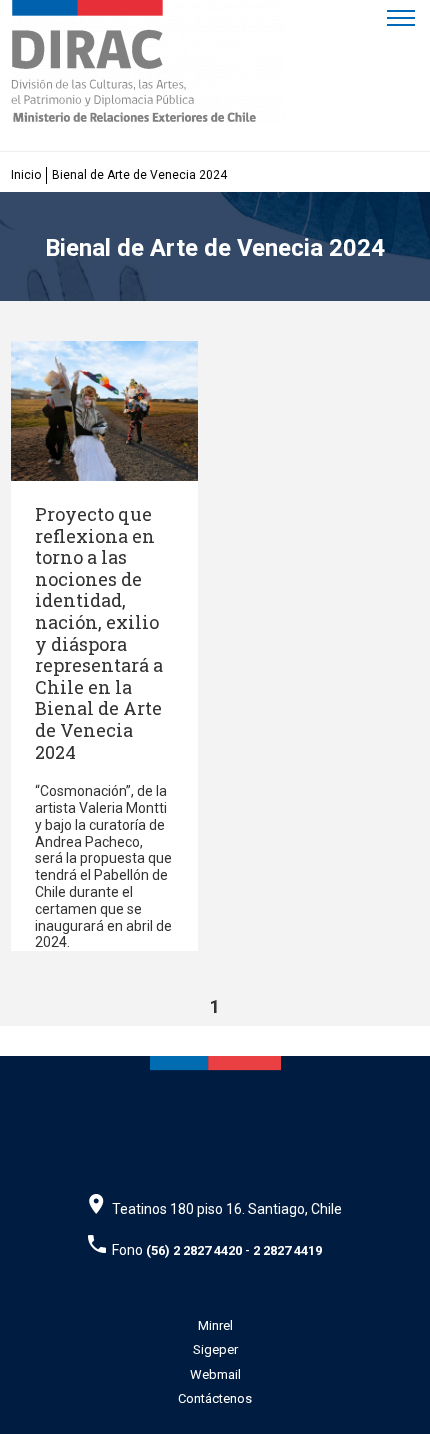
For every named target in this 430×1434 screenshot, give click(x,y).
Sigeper (215, 1349)
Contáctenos (215, 1398)
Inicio (26, 175)
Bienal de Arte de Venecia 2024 (139, 175)
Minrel (215, 1325)
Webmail (215, 1374)
